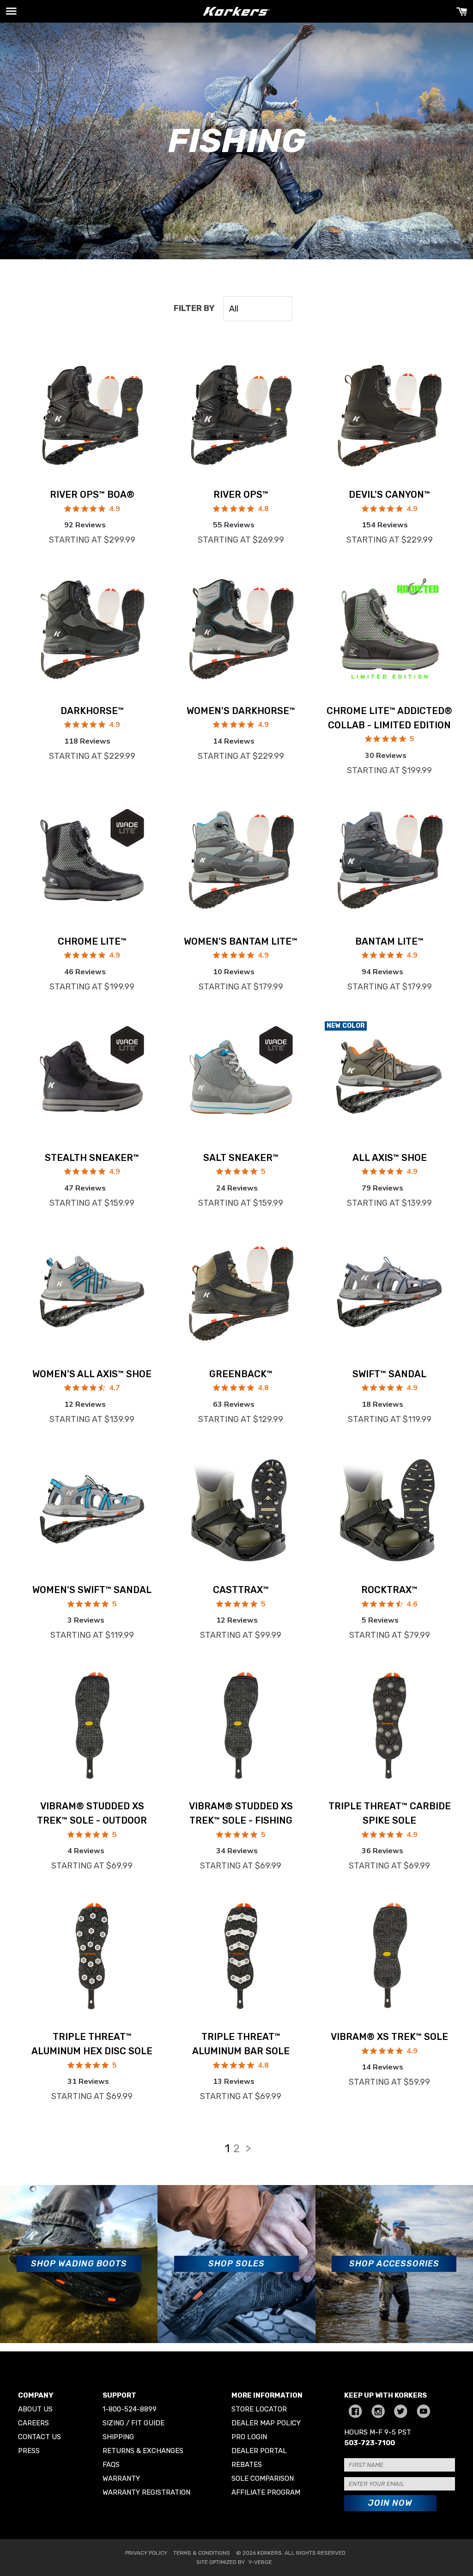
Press (29, 2451)
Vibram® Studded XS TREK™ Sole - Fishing (241, 1813)
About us (35, 2409)
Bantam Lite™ (389, 941)
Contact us (39, 2437)
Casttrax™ (241, 1590)
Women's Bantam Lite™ (241, 941)
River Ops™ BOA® (92, 494)
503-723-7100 (370, 2443)
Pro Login (249, 2437)
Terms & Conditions (202, 2553)
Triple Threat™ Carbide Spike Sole (390, 1813)
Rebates (247, 2465)
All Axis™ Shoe (390, 1158)
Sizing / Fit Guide (133, 2423)
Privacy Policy (146, 2553)
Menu (11, 11)
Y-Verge (260, 2562)
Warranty (121, 2478)
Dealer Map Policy (266, 2423)
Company (36, 2395)
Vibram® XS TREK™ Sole (389, 2037)
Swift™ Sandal (389, 1374)
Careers (33, 2423)
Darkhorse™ (92, 711)
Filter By (194, 308)
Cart (462, 11)
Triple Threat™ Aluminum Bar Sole (241, 2044)
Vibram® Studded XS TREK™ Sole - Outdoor (92, 1813)
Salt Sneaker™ (241, 1158)
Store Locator (259, 2409)
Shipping (118, 2437)
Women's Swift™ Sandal (92, 1590)
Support (119, 2395)
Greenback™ (241, 1374)
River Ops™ (241, 494)
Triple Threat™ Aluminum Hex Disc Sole (92, 2044)
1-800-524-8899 (130, 2409)
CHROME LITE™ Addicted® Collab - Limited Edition (389, 718)
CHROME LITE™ (92, 941)
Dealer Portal (259, 2451)
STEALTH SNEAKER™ (92, 1158)
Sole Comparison (263, 2478)
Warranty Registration (146, 2492)
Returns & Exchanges (143, 2451)
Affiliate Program (266, 2492)
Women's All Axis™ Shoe (92, 1374)
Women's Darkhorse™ (241, 711)
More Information (267, 2395)
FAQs (111, 2465)
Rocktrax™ (389, 1590)
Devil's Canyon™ (389, 494)
